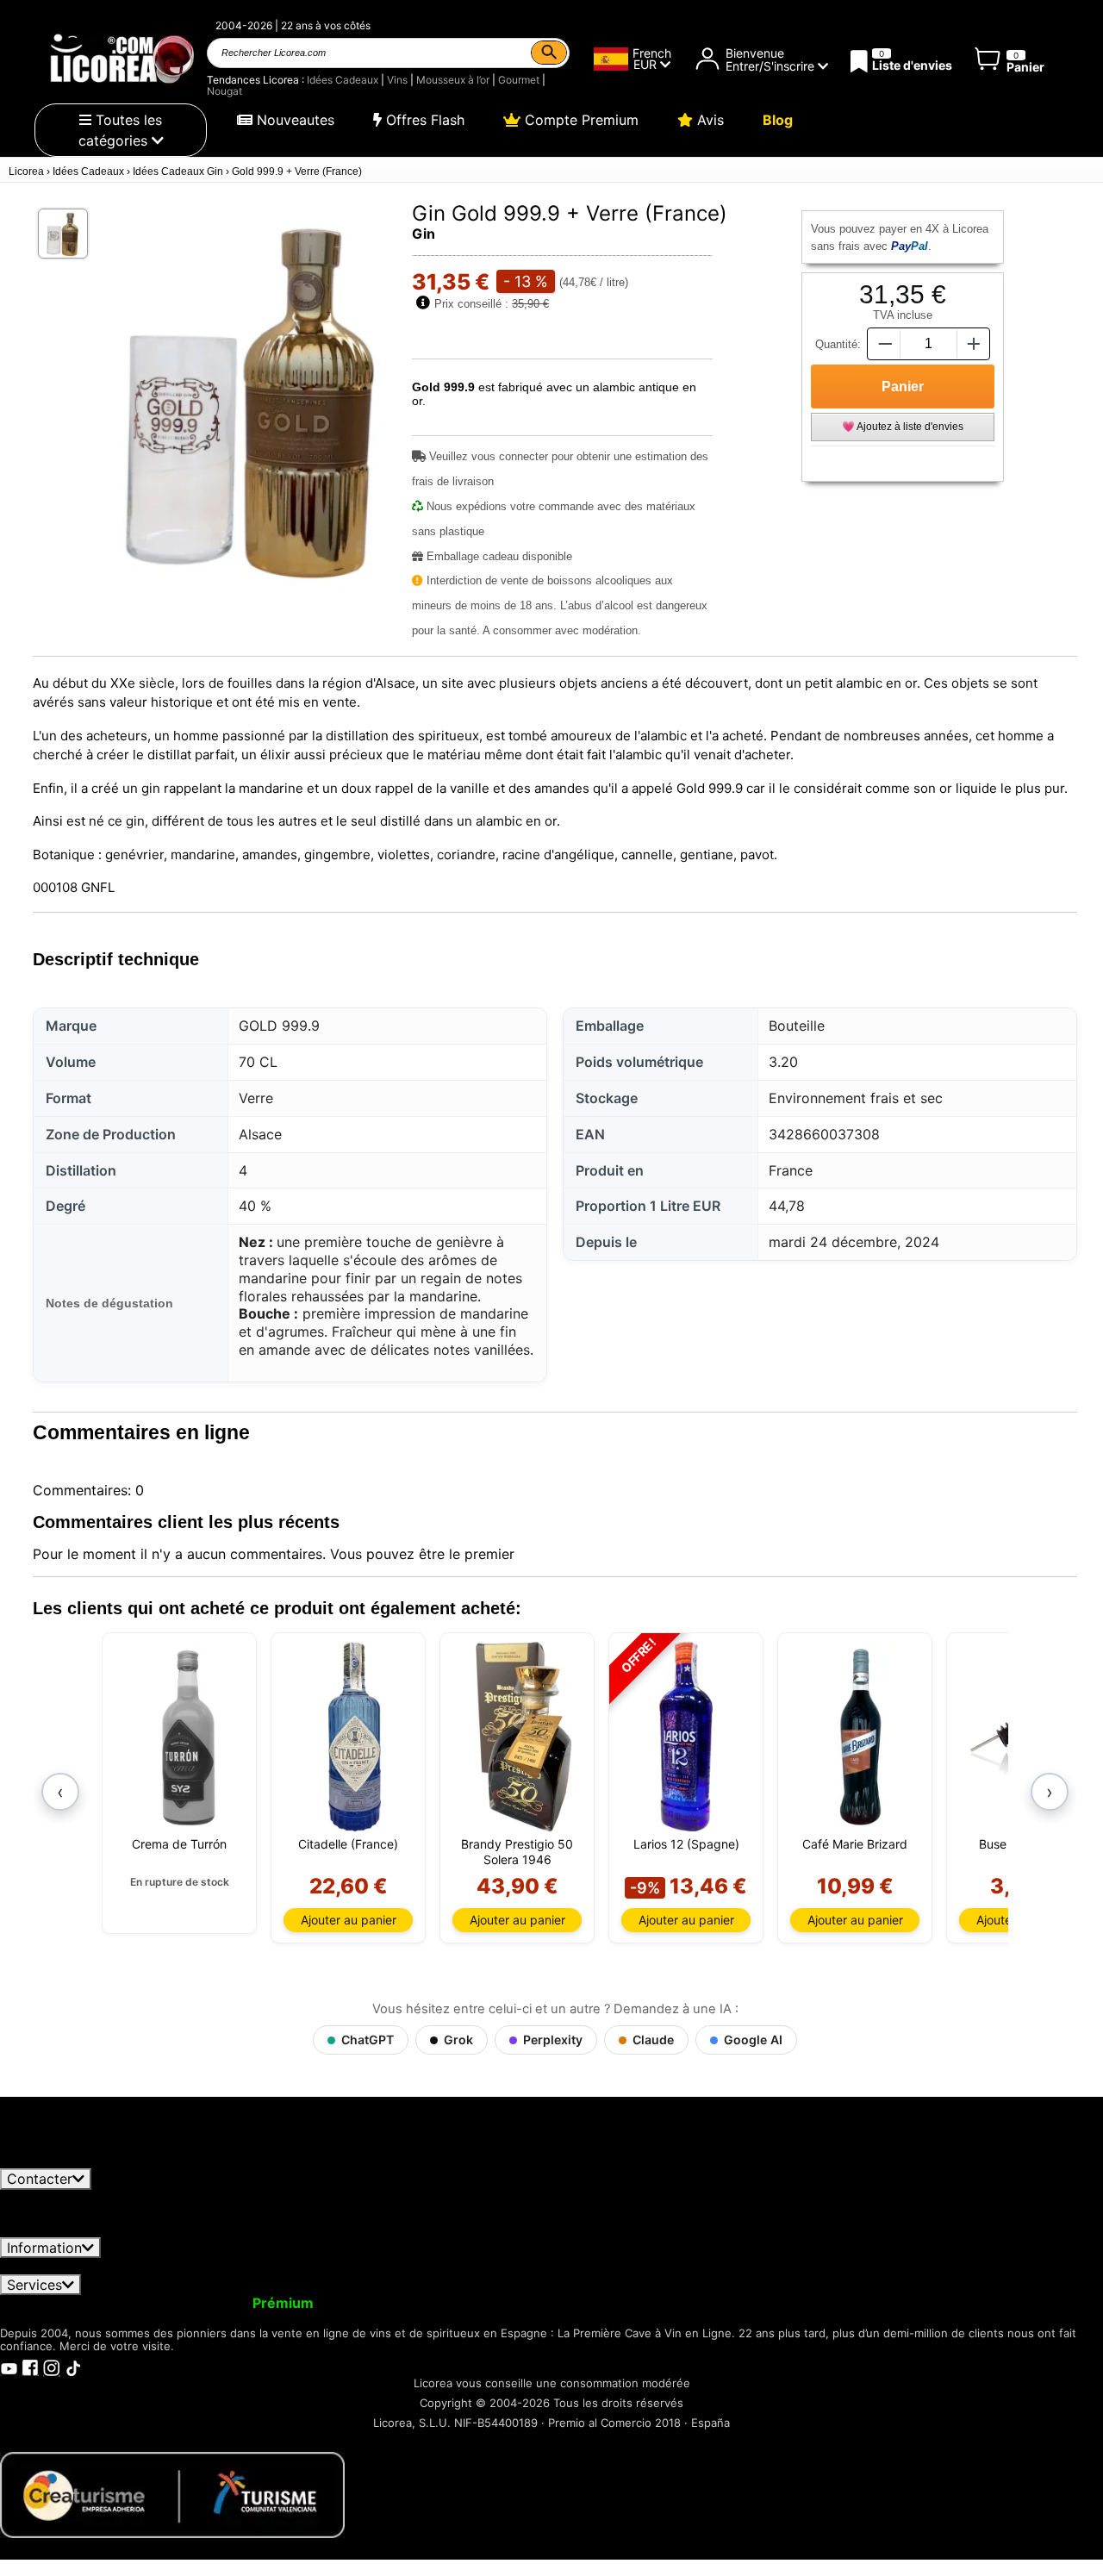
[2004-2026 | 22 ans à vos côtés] (121, 59)
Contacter (40, 2179)
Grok (458, 2040)
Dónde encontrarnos (987, 2266)
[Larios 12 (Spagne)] (686, 1737)
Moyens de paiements (681, 2266)
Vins (397, 80)
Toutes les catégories (121, 130)
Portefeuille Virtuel (393, 2303)
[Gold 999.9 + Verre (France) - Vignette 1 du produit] (63, 234)
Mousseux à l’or (453, 80)
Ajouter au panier (349, 1920)
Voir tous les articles (81, 2161)
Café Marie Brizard (855, 1844)
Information (44, 2248)
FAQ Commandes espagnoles (494, 2266)
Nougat (224, 91)
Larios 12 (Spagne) (686, 1844)
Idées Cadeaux (343, 80)
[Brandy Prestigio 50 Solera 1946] (523, 1737)
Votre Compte (58, 2303)
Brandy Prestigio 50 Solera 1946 (517, 1852)
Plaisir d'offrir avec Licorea (560, 2303)
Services (34, 2285)
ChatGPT (368, 2040)
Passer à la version (220, 2303)
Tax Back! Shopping (734, 2303)
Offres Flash (423, 120)
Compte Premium (580, 120)
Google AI (753, 2040)
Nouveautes (293, 120)
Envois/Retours (332, 2266)
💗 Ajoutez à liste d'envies (903, 427)
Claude (653, 2040)
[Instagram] (52, 2367)
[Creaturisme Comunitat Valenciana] (172, 2494)
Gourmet (519, 80)
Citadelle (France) (348, 1844)
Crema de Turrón (179, 1844)
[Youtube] (9, 2367)
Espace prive (219, 2266)
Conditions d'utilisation (85, 2266)
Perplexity (553, 2040)
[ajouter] (974, 343)
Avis (708, 120)
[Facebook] (30, 2367)
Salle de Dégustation (879, 2303)
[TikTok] (73, 2367)
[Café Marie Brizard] (861, 1737)
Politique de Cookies (838, 2266)
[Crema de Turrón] (186, 1737)
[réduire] (883, 343)
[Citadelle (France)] (355, 1737)
